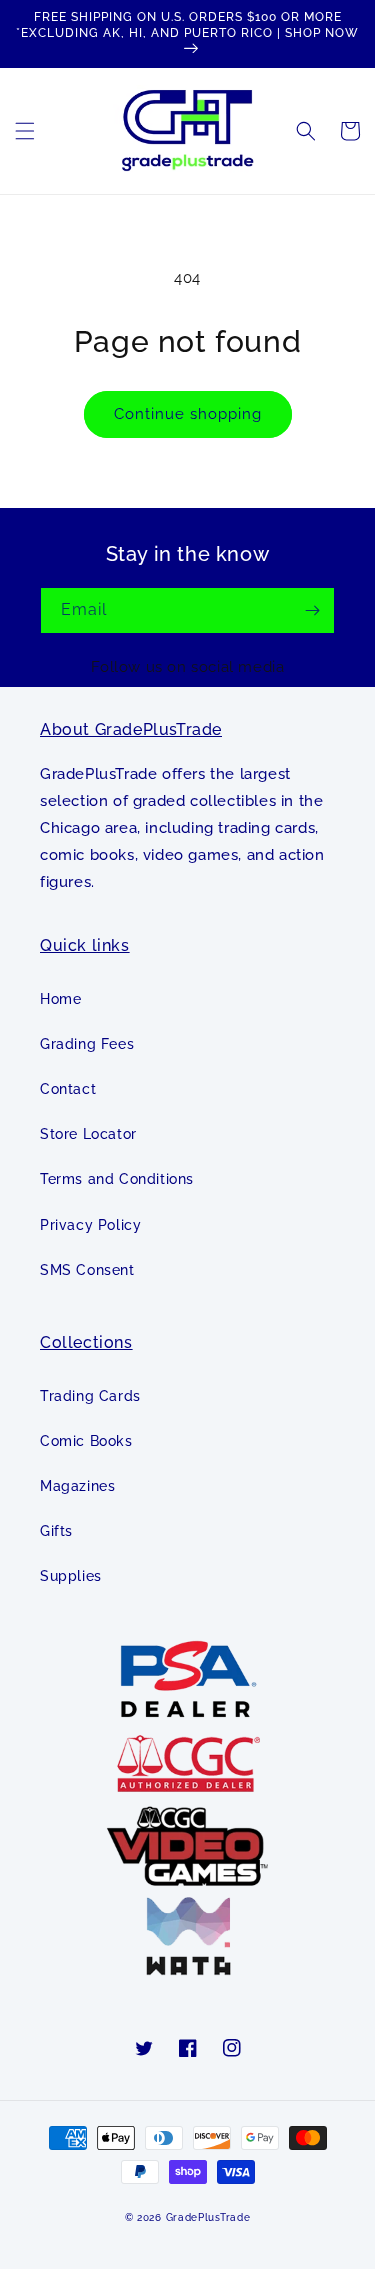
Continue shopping (188, 414)
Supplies (71, 1576)
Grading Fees (87, 1044)
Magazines (77, 1486)
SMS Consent (87, 1270)
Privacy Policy (90, 1225)
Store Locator (88, 1134)
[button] (25, 131)
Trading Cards (90, 1396)
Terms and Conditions (117, 1179)
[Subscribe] (312, 610)
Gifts (56, 1531)
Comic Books (86, 1441)
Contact (68, 1089)
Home (60, 999)
